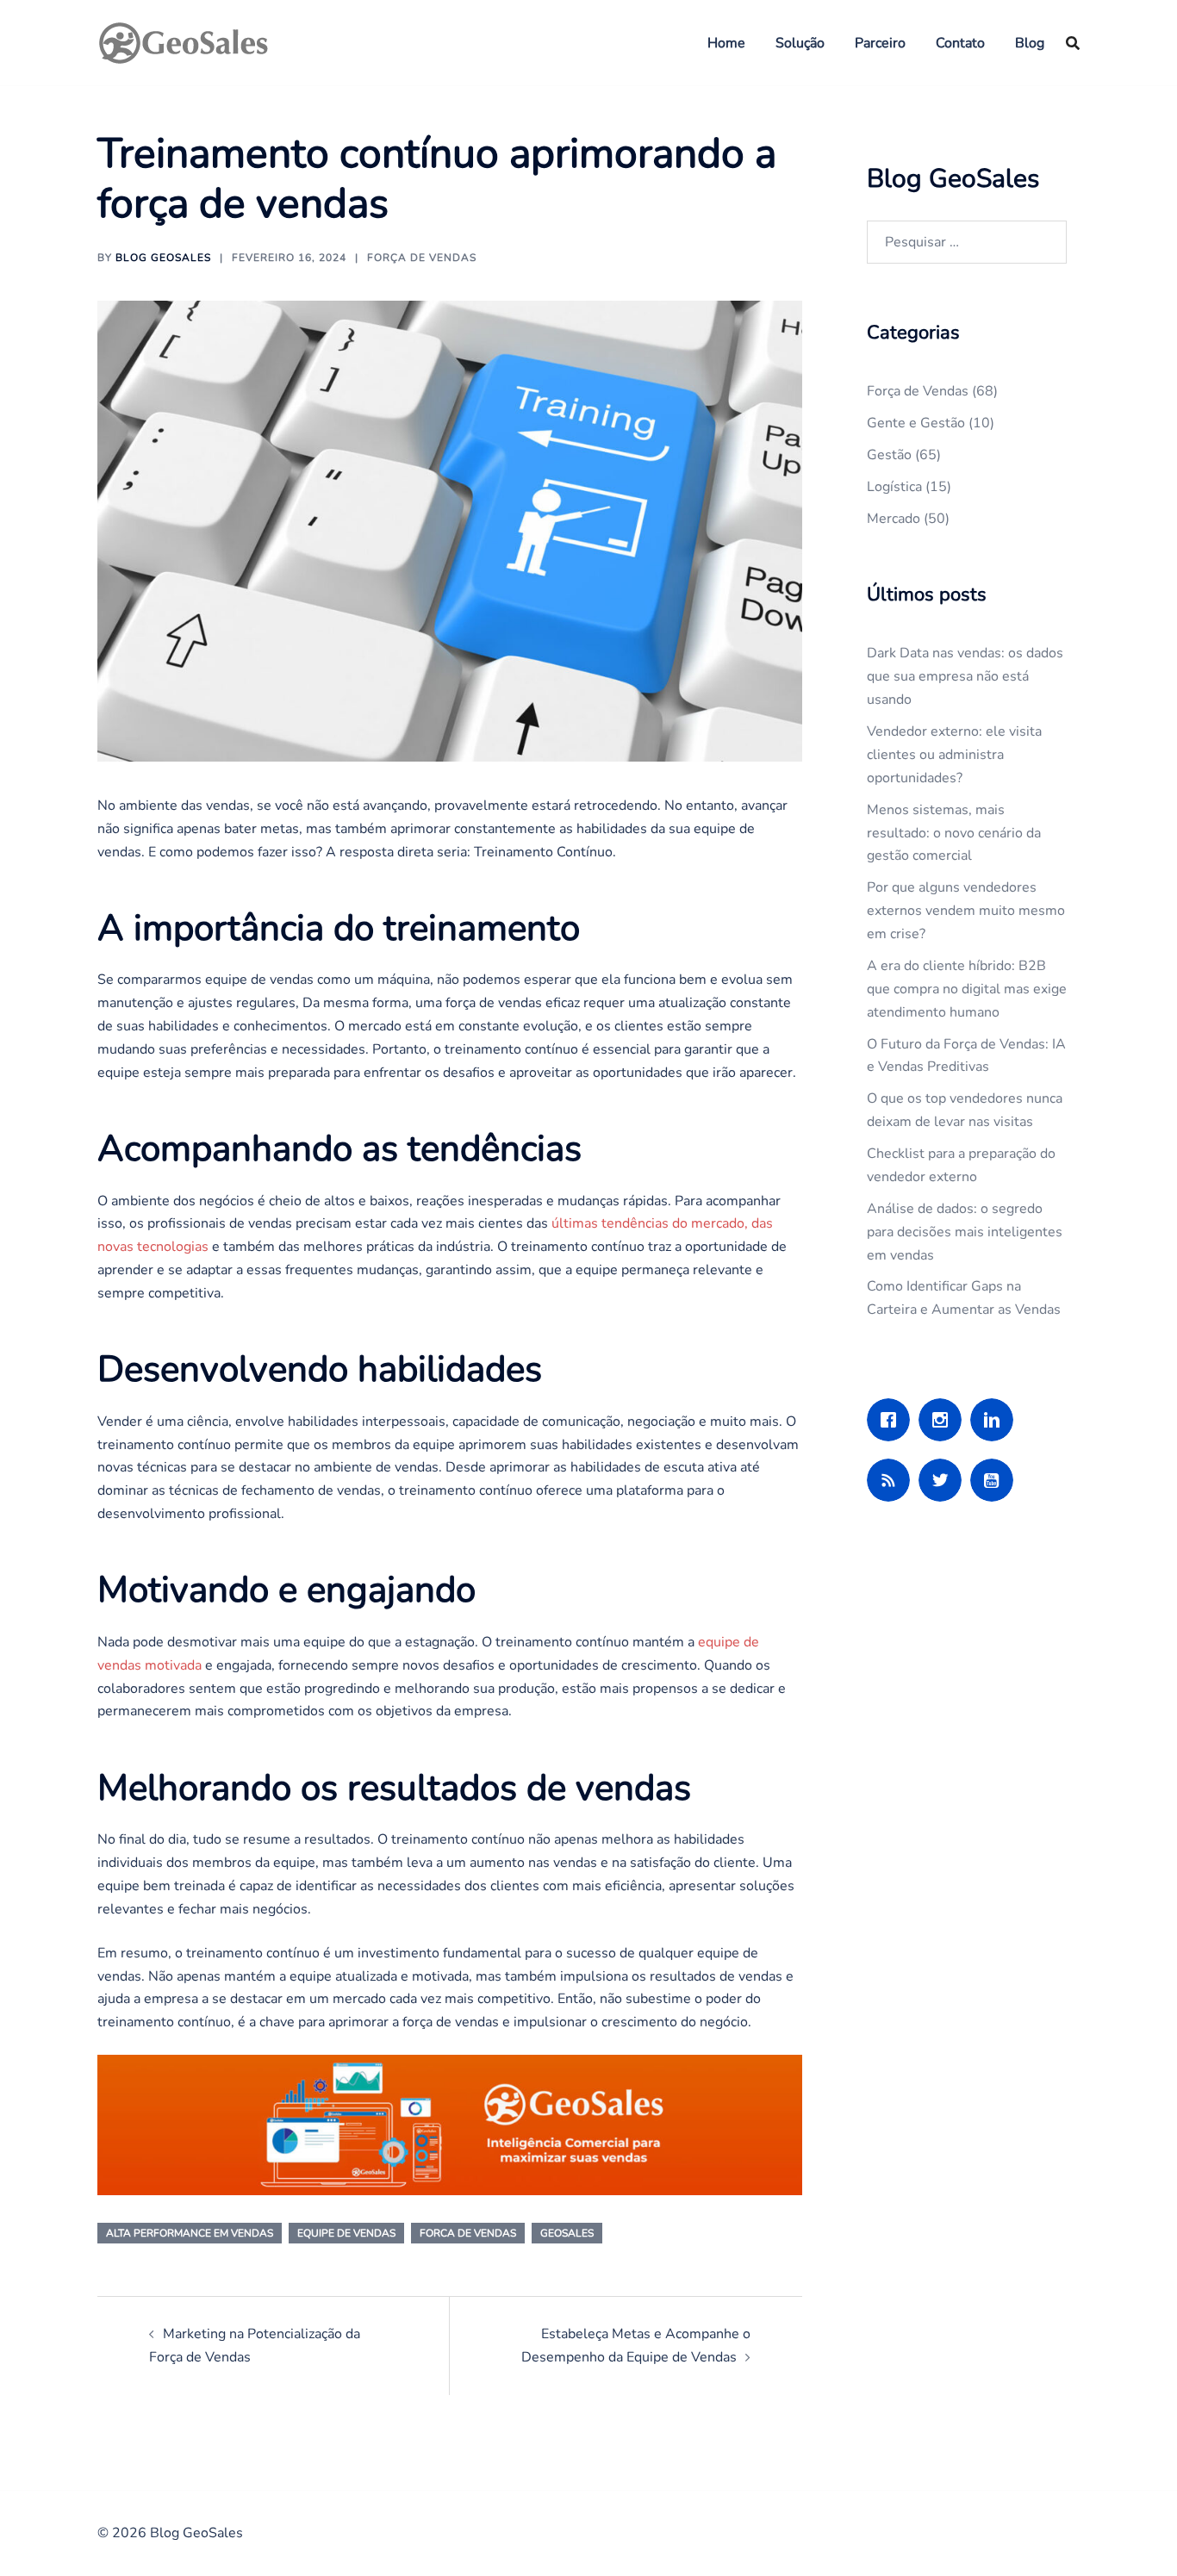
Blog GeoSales (163, 258)
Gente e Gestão (916, 423)
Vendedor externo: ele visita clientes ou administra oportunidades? (954, 755)
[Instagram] (944, 1420)
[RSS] (893, 1480)
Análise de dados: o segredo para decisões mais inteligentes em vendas (965, 1232)
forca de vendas (468, 2233)
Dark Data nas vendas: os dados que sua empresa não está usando (965, 676)
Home (726, 43)
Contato (960, 43)
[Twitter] (944, 1480)
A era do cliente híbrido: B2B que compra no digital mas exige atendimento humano (967, 989)
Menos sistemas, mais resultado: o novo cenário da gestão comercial (954, 833)
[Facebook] (893, 1420)
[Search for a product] (1073, 43)
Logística (894, 487)
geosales (567, 2233)
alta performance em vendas (190, 2233)
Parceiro (880, 43)
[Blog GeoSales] (184, 41)
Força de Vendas (422, 258)
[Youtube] (996, 1480)
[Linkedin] (996, 1420)
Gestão (889, 455)
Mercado (894, 519)
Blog (1030, 43)
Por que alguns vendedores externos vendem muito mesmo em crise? (966, 911)
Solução (800, 43)
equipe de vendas (346, 2233)
